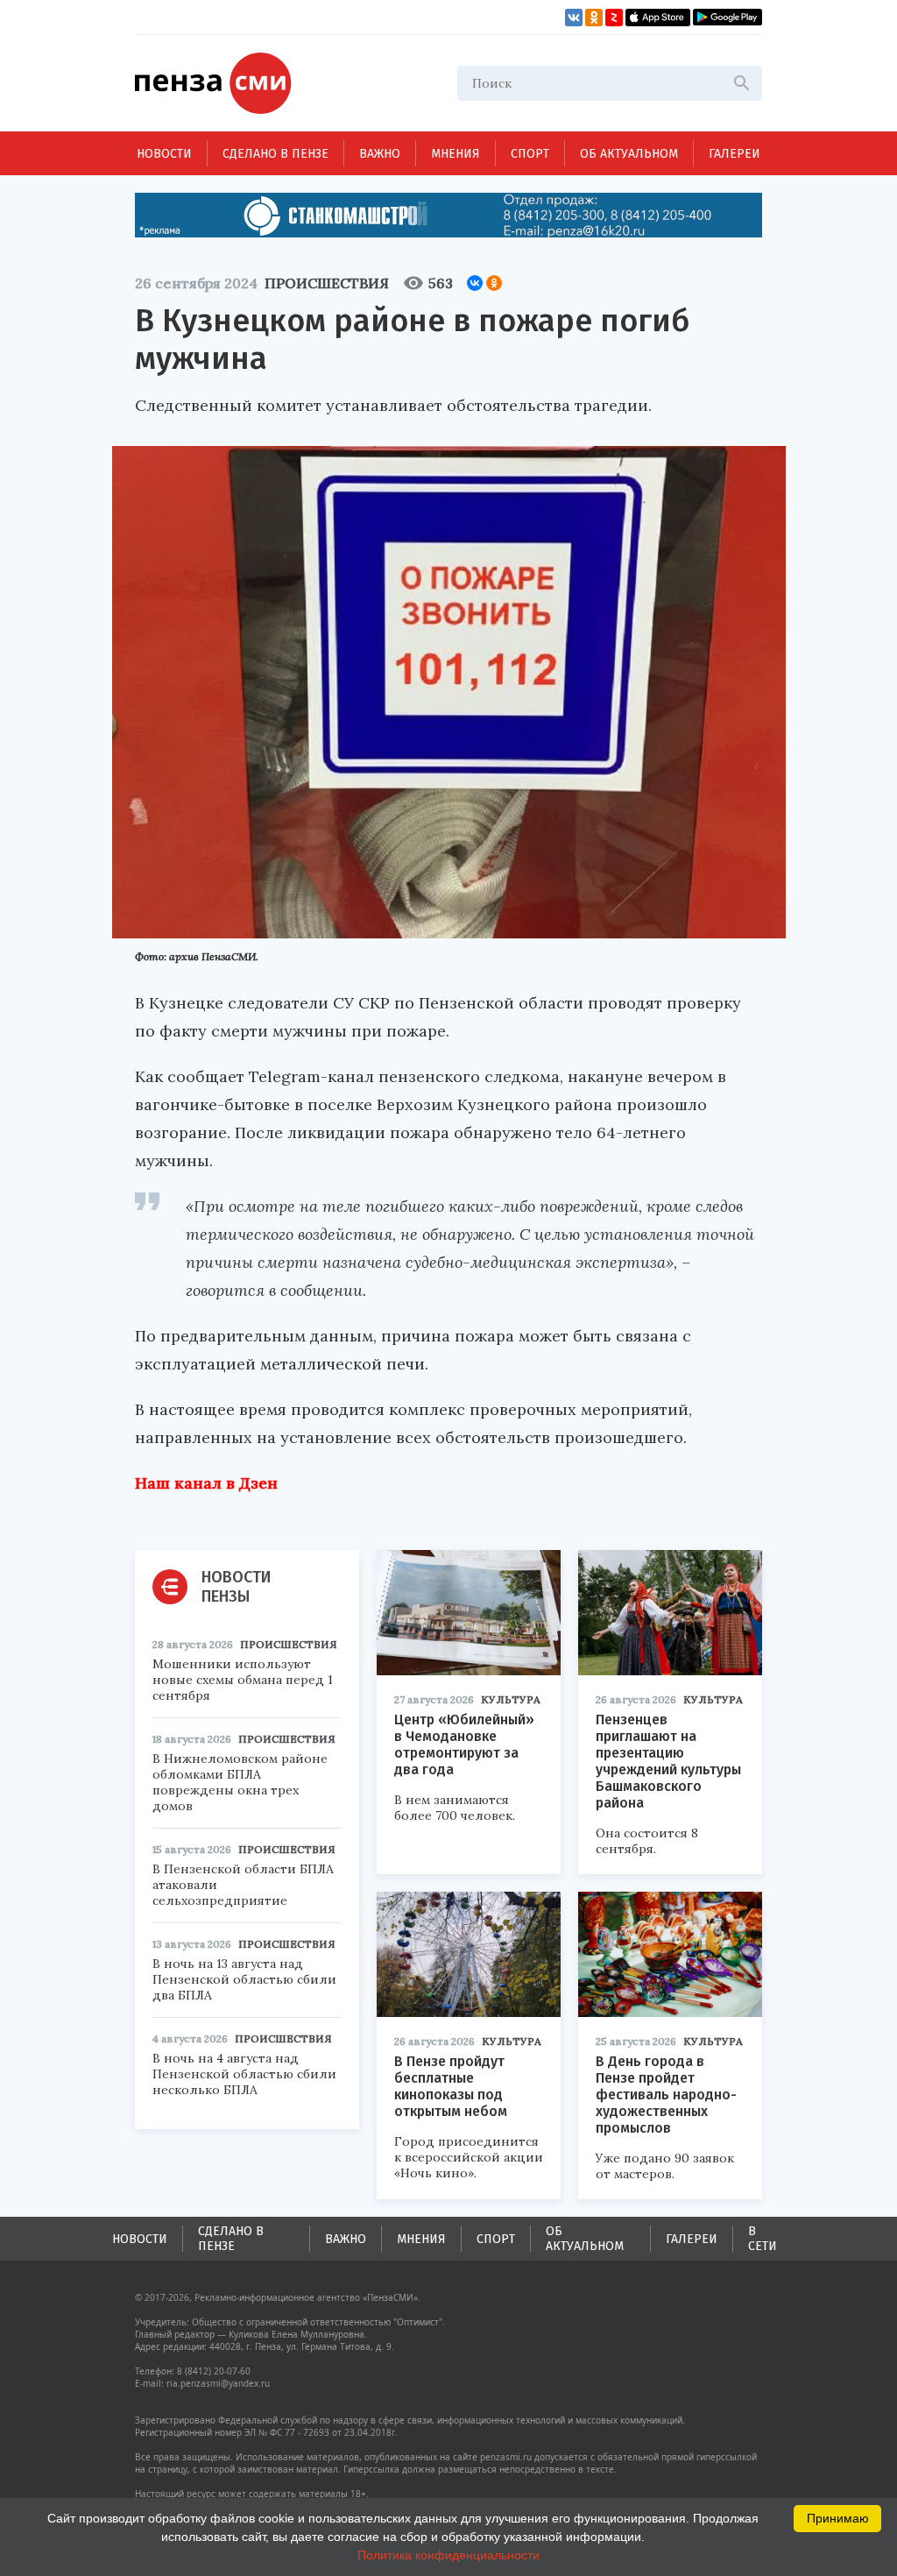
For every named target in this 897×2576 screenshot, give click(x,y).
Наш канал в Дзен (206, 1483)
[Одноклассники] (494, 283)
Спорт (530, 154)
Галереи (735, 154)
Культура (511, 1699)
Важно (380, 154)
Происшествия (327, 283)
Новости (164, 154)
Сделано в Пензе (275, 154)
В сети (763, 2239)
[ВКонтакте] (475, 283)
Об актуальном (629, 154)
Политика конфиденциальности (448, 2555)
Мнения (456, 154)
